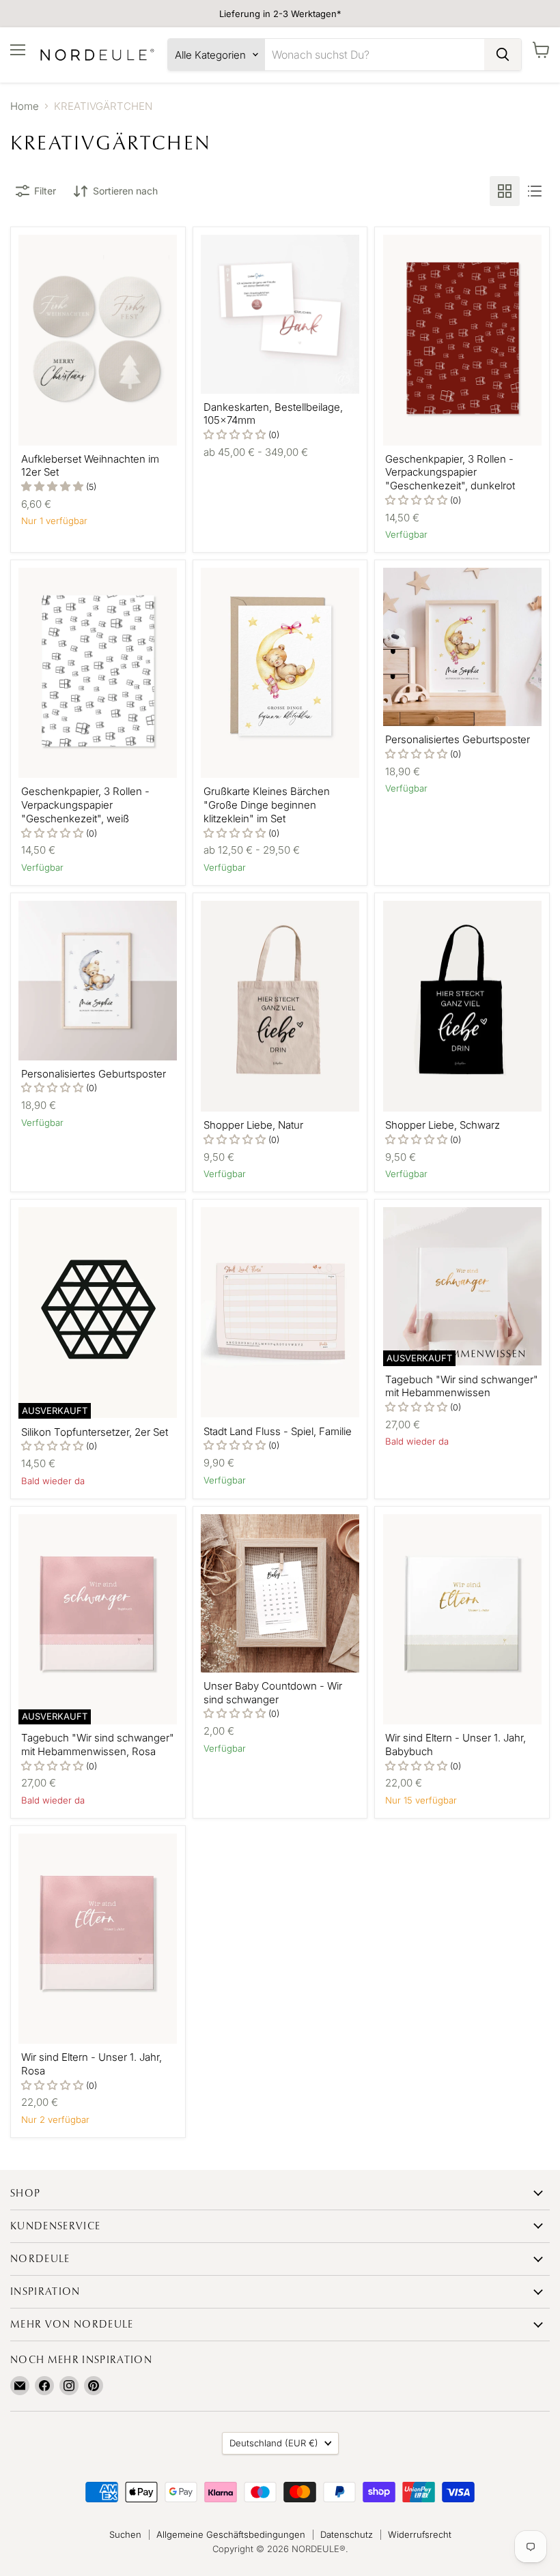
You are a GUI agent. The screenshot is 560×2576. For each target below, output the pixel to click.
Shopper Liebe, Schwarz (443, 1125)
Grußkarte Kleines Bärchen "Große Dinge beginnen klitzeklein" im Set (267, 805)
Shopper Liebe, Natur (253, 1125)
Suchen (125, 2534)
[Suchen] (503, 55)
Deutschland (274, 2443)
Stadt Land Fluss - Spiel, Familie (278, 1431)
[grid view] (505, 191)
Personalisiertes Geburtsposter (458, 739)
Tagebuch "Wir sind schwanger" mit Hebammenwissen (462, 1386)
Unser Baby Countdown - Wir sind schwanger (273, 1693)
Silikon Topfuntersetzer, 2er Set (95, 1432)
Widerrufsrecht (420, 2534)
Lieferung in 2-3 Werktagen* (280, 14)
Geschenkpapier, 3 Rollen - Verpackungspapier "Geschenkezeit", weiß (85, 805)
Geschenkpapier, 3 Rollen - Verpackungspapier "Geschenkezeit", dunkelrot (450, 472)
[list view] (535, 191)
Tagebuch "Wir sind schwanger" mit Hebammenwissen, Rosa (98, 1745)
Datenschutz (347, 2534)
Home (25, 106)
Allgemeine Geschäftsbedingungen (231, 2534)
